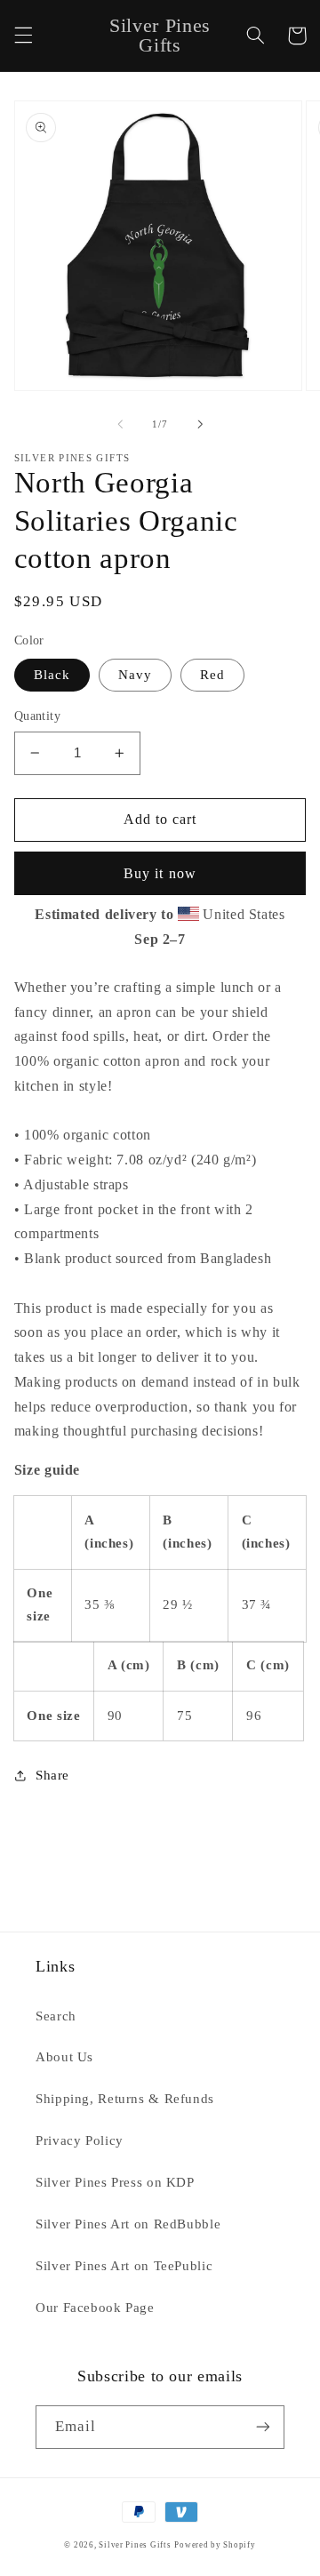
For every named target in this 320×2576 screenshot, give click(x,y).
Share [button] (52, 1775)
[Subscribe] (263, 2427)
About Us (64, 2057)
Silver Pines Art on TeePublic (124, 2266)
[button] (23, 36)
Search (56, 2016)
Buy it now (160, 873)
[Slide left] (120, 424)
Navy (135, 675)
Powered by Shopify (215, 2545)
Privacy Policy (80, 2140)
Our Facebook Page (95, 2308)
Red (212, 675)
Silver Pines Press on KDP (115, 2182)
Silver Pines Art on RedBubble (128, 2224)
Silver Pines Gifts (135, 2545)
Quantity (37, 716)
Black (52, 675)
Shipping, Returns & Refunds (125, 2099)
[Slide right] (200, 424)
